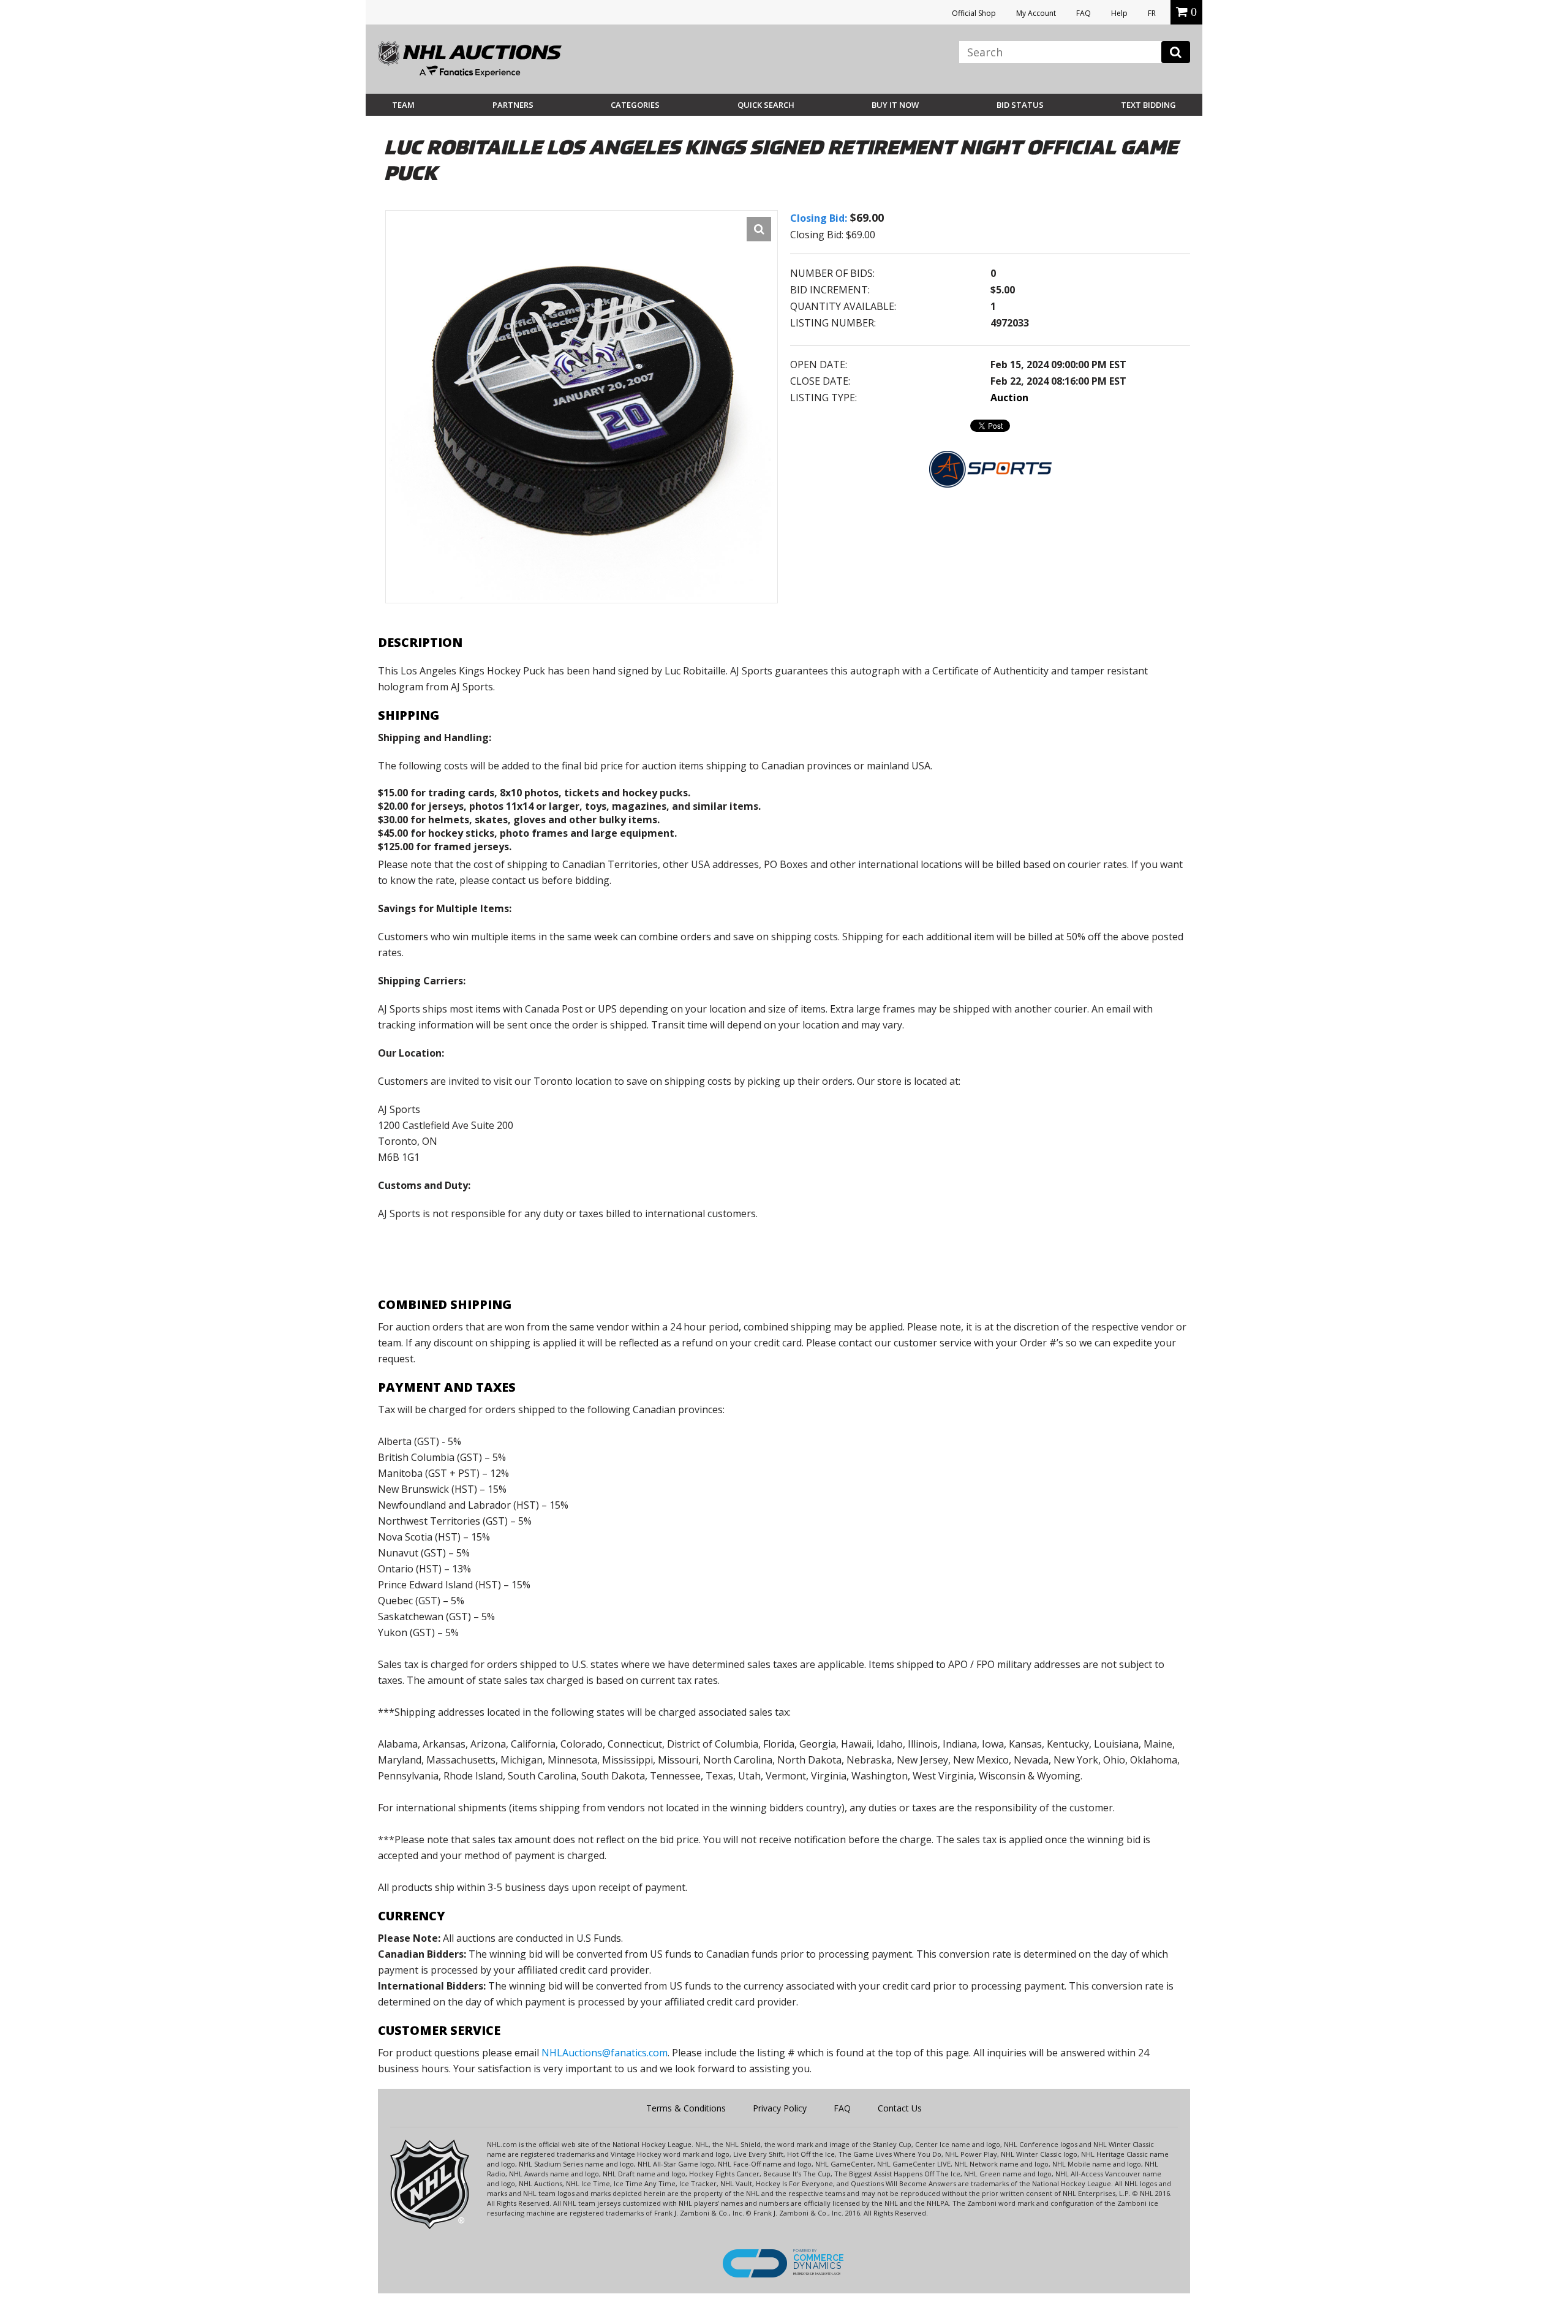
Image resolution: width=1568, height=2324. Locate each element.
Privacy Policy (780, 2108)
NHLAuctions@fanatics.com (605, 2053)
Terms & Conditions (686, 2108)
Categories (635, 105)
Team (403, 105)
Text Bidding (1148, 105)
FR (1152, 13)
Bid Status (1020, 105)
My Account (1036, 13)
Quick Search (766, 105)
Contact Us (900, 2108)
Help (1119, 13)
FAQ (1084, 13)
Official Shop (974, 13)
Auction (1009, 398)
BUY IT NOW (895, 105)
